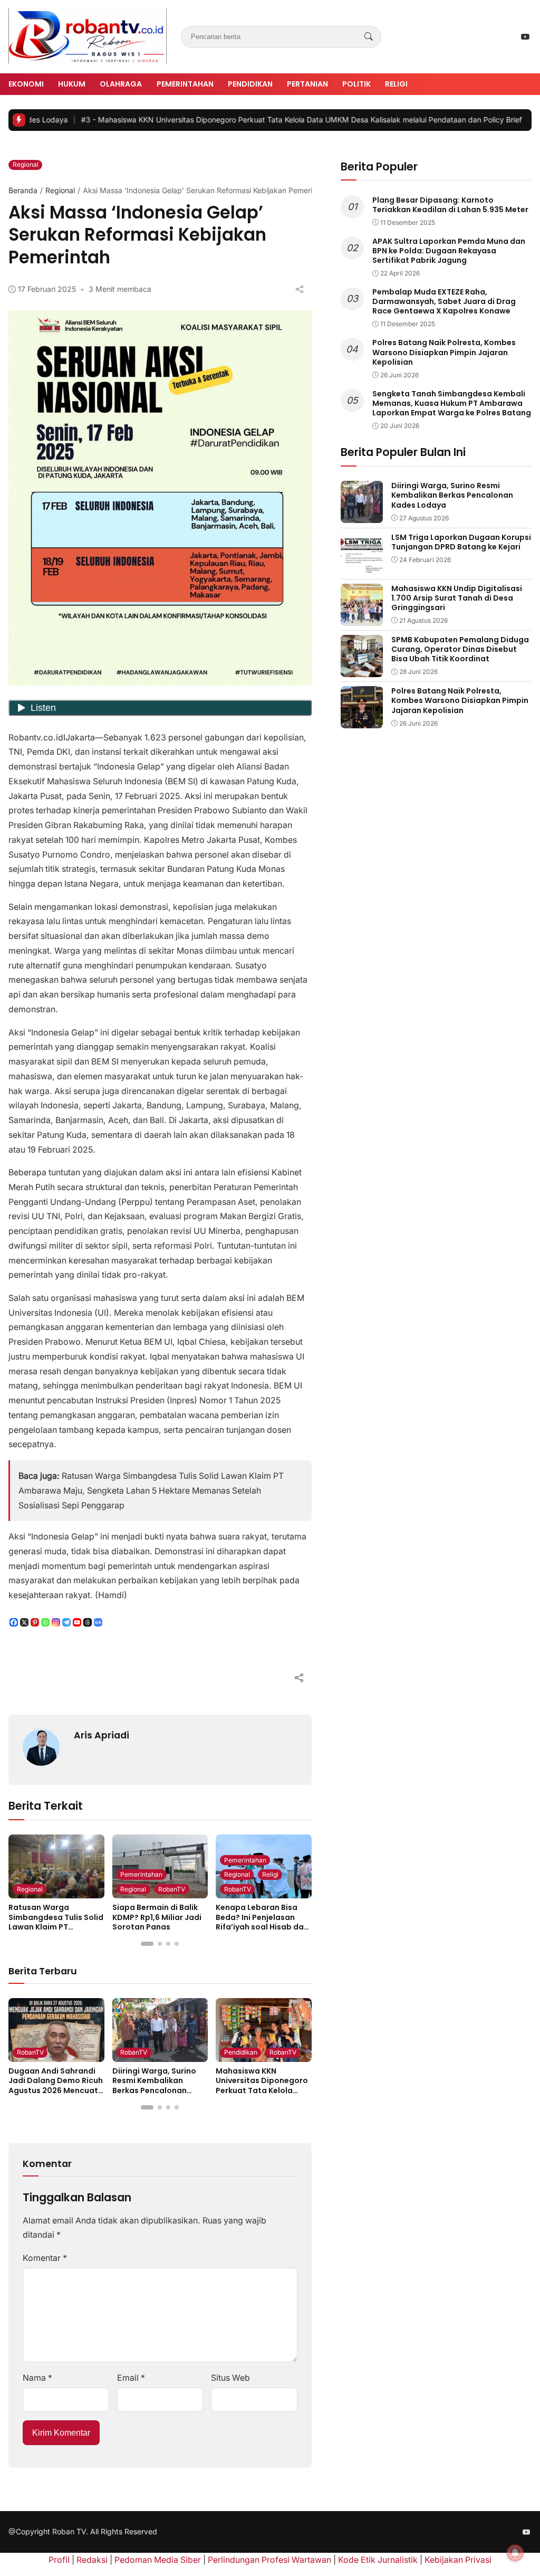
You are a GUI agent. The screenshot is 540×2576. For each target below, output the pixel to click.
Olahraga (121, 84)
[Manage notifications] (515, 2553)
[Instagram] (56, 1622)
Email (131, 2378)
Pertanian (307, 84)
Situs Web (230, 2378)
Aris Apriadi (102, 1735)
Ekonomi (26, 84)
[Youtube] (77, 1622)
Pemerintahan (185, 84)
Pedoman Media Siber (158, 2560)
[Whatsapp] (45, 1622)
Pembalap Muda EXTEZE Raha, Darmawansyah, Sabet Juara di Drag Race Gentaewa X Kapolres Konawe (444, 301)
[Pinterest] (35, 1622)
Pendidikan (250, 84)
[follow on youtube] (525, 37)
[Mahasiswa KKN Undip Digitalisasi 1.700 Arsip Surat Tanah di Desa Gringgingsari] (362, 618)
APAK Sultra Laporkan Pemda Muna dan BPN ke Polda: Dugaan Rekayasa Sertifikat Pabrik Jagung (449, 251)
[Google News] (98, 1622)
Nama (37, 2378)
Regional (26, 164)
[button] (147, 1944)
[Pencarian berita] (369, 37)
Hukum (72, 84)
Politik (356, 84)
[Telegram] (66, 1622)
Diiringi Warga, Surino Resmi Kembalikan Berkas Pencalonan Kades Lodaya (154, 2085)
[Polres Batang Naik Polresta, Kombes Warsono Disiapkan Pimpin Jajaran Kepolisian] (362, 721)
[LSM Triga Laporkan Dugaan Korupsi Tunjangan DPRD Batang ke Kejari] (362, 567)
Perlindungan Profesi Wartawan (269, 2560)
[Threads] (88, 1622)
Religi (396, 84)
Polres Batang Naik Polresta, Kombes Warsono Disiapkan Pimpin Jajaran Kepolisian (444, 352)
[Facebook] (14, 1622)
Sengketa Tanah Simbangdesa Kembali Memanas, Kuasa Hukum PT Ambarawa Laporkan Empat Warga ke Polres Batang (452, 403)
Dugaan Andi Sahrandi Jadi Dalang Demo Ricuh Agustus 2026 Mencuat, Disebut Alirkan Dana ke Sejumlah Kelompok (56, 2090)
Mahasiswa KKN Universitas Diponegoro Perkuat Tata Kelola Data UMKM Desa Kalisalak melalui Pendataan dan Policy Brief (249, 120)
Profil (59, 2560)
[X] (24, 1622)
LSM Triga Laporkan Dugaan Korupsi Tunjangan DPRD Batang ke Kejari (461, 542)
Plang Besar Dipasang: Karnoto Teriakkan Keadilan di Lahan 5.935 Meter (450, 205)
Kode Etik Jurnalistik (378, 2560)
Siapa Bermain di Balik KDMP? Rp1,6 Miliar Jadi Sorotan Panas (157, 1917)
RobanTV (172, 1889)
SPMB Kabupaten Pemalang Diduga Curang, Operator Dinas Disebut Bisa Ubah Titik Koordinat (460, 649)
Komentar (45, 2258)
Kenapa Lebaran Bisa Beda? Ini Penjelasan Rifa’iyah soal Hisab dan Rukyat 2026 (262, 1922)
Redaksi (92, 2560)
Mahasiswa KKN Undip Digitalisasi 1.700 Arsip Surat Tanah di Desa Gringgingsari (457, 598)
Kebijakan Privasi (458, 2560)
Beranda (23, 190)
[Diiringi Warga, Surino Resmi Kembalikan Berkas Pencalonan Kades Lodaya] (160, 2054)
